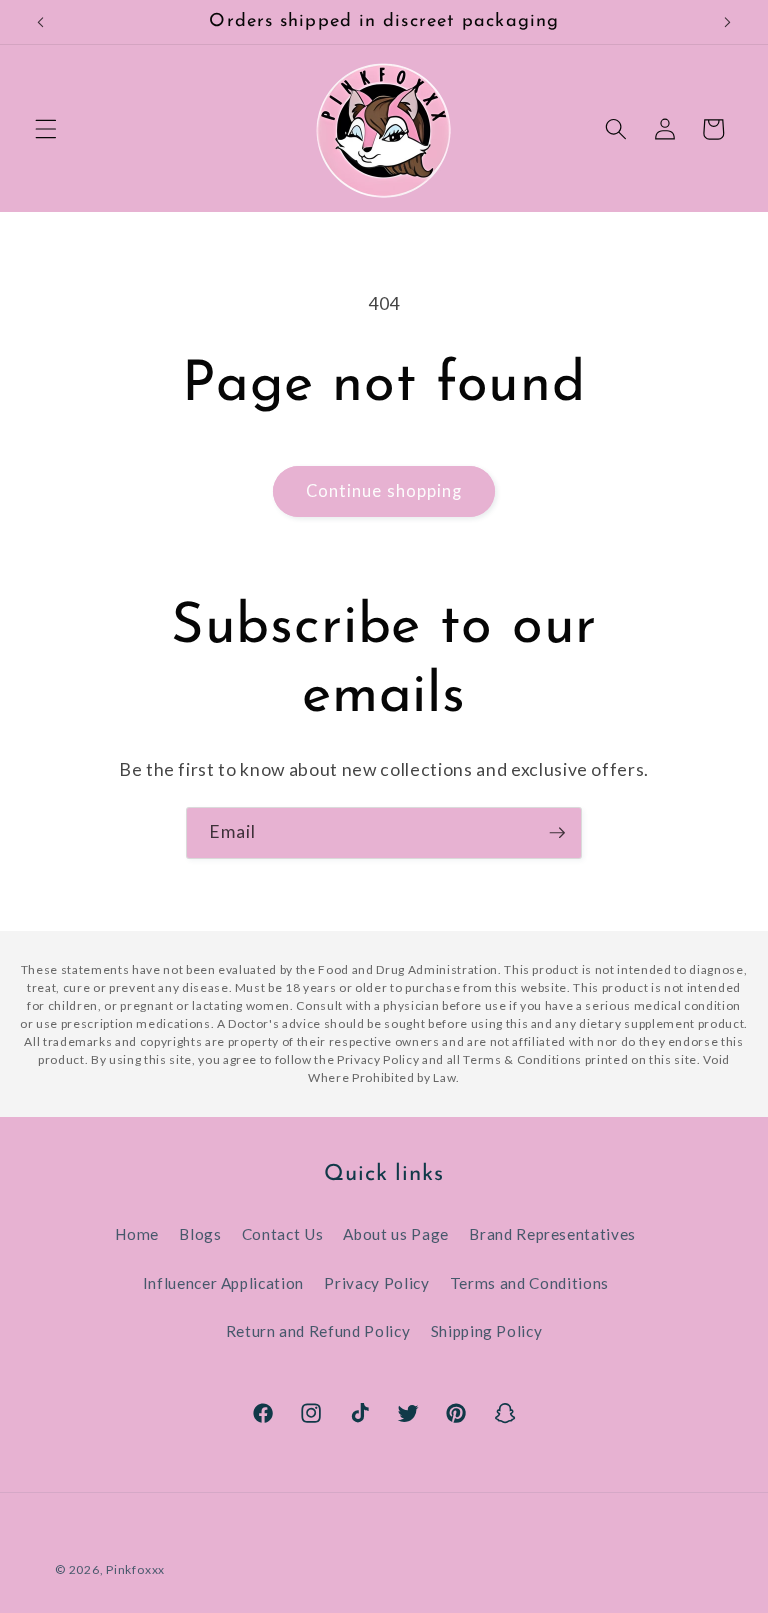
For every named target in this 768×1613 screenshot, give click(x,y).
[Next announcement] (727, 22)
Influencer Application (224, 1283)
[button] (46, 129)
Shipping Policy (487, 1331)
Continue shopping (384, 491)
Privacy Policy (376, 1283)
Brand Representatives (552, 1234)
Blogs (200, 1234)
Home (137, 1234)
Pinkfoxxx (135, 1569)
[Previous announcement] (41, 22)
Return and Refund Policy (318, 1331)
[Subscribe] (557, 833)
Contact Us (283, 1234)
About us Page (396, 1234)
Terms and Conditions (529, 1283)
